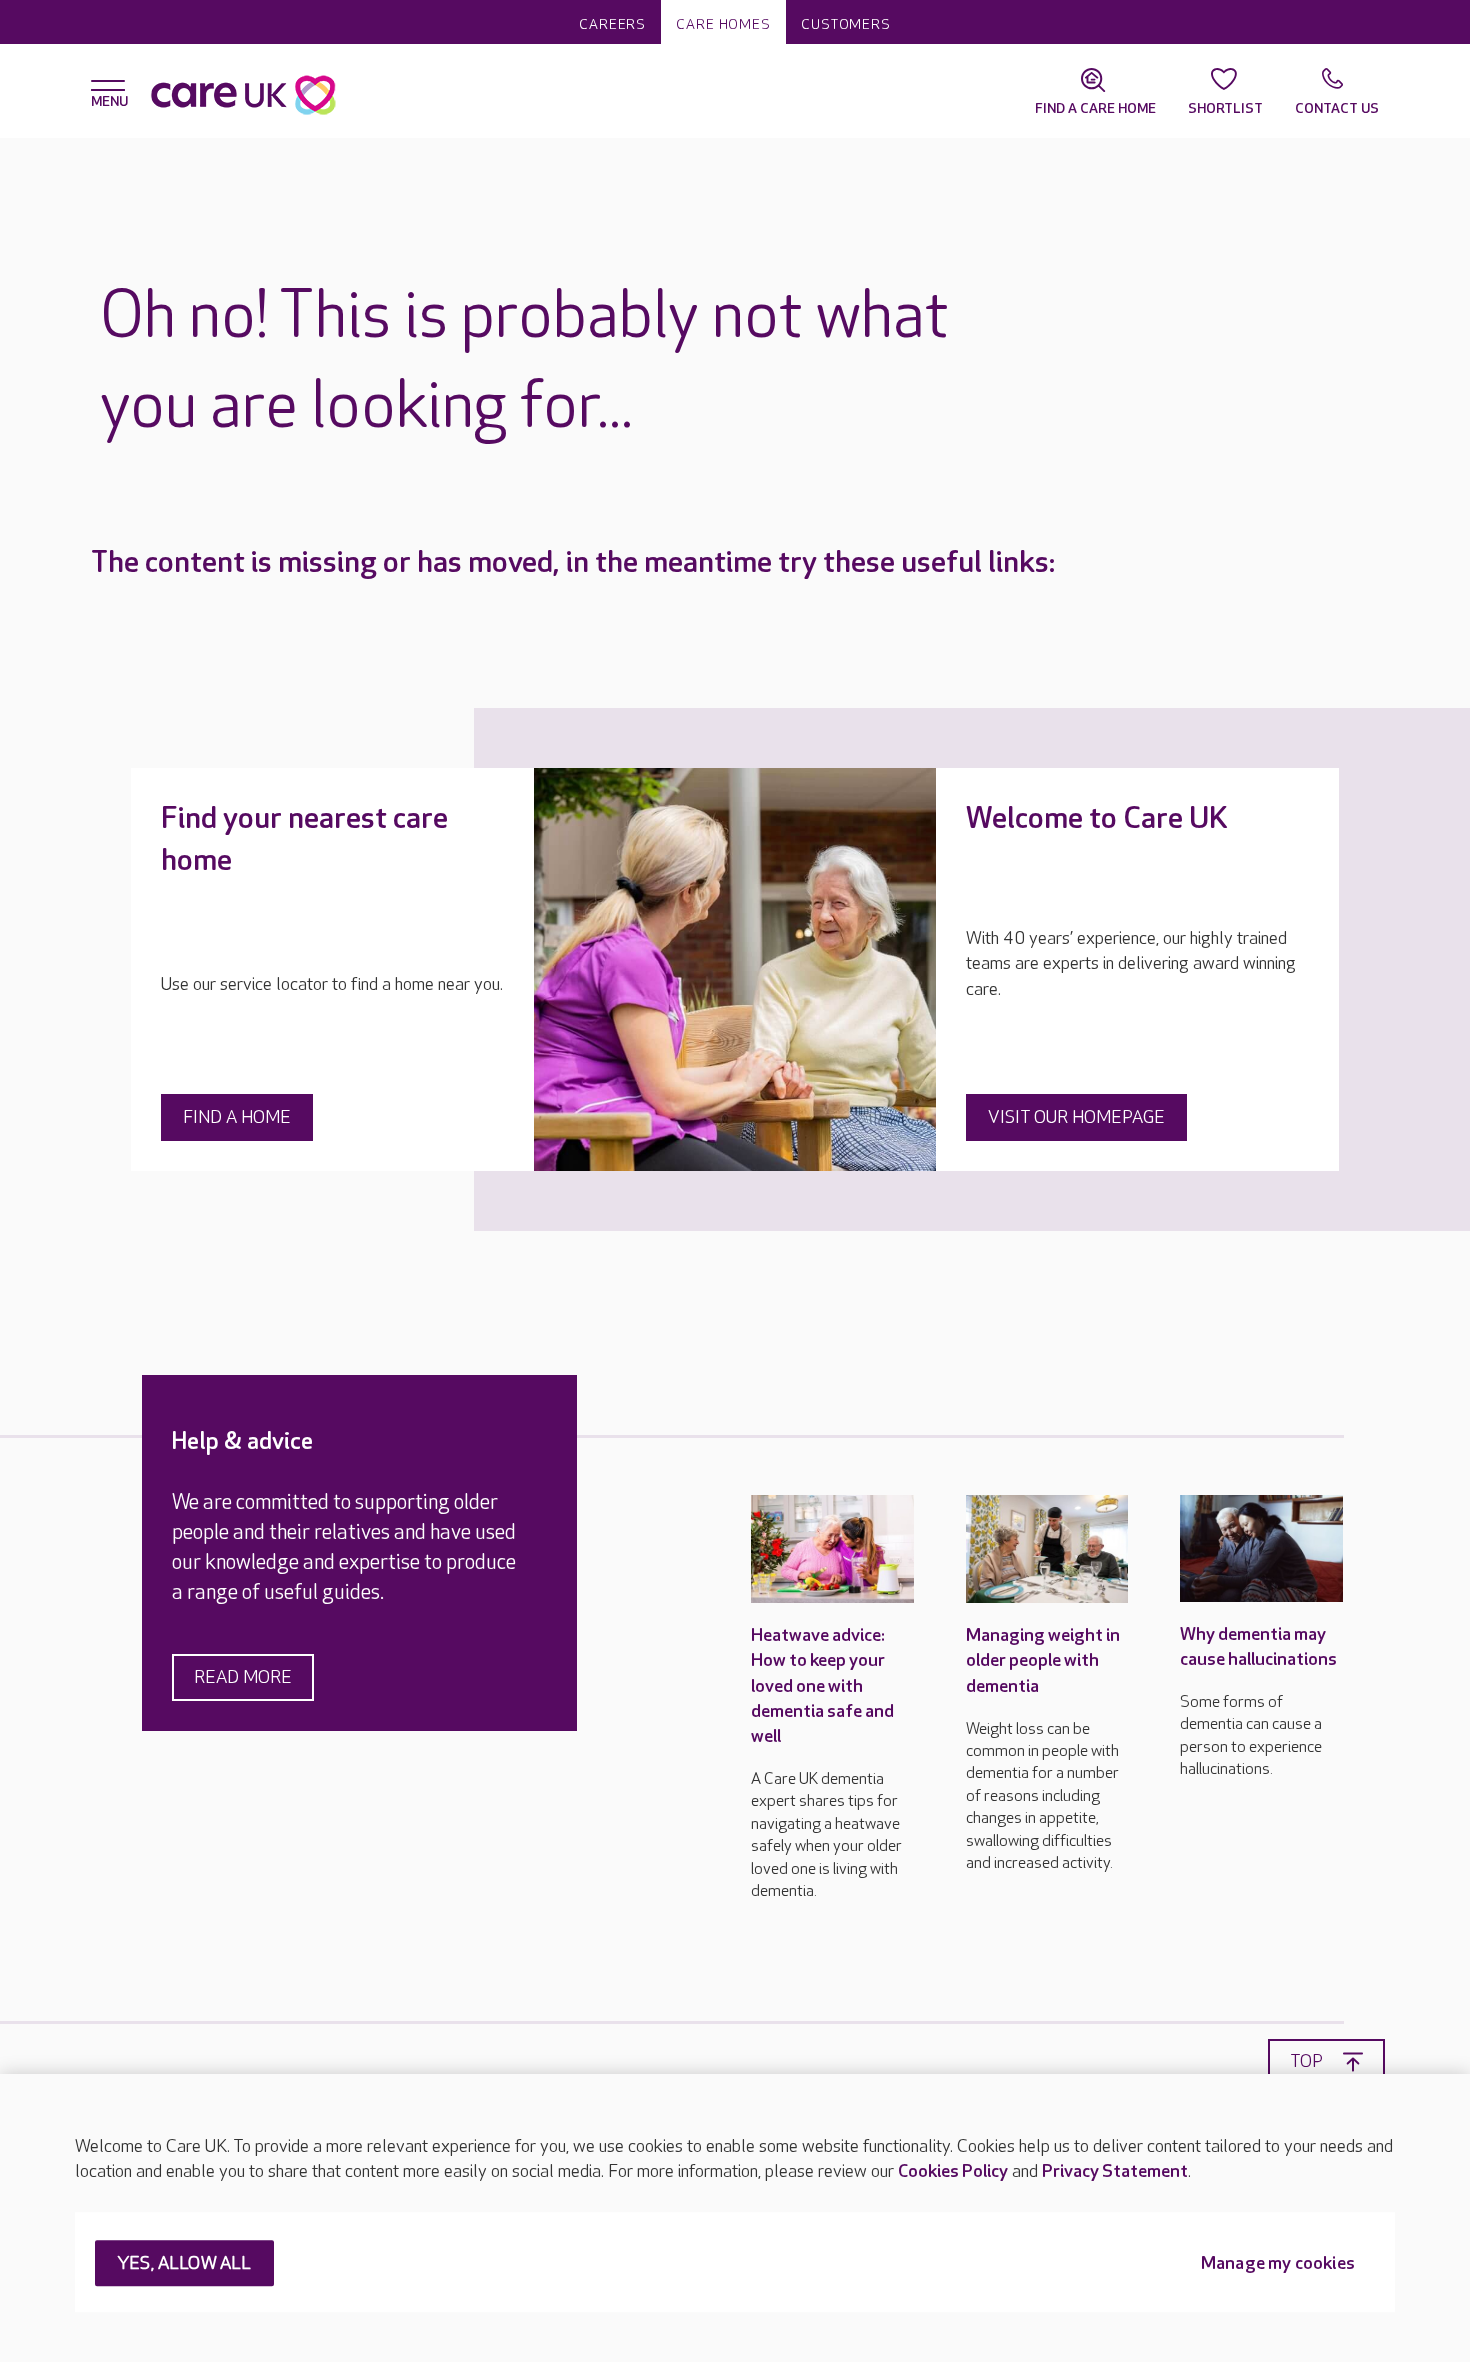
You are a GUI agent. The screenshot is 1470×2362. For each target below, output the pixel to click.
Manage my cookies (1278, 2264)
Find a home (237, 1117)
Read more (243, 1677)
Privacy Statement (1115, 2171)
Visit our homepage (1076, 1117)
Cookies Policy (953, 2171)
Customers (846, 24)
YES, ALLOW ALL (184, 2264)
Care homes (723, 24)
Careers (612, 24)
